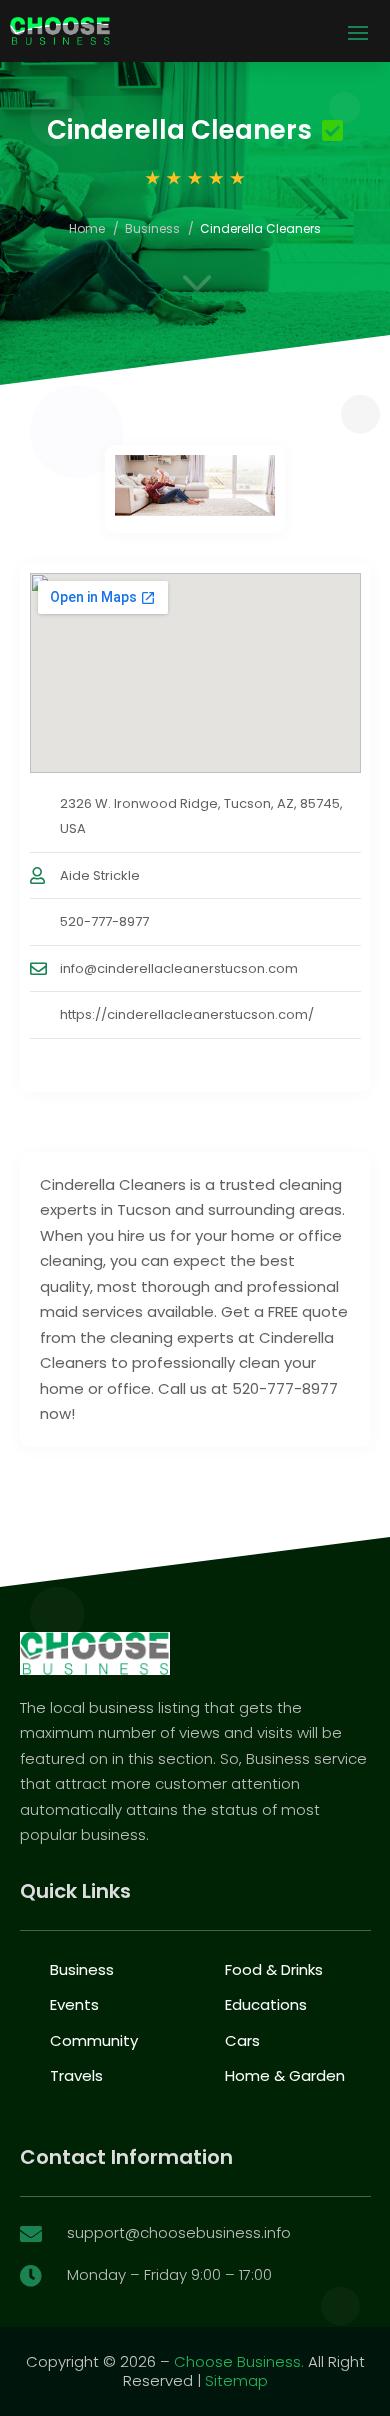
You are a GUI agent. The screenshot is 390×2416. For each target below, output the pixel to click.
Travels (76, 2075)
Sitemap (236, 2380)
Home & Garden (285, 2075)
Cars (242, 2040)
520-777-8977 (104, 921)
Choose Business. (239, 2361)
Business (152, 228)
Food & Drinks (274, 1969)
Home (87, 228)
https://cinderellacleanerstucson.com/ (187, 1014)
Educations (266, 2004)
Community (94, 2040)
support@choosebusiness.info (179, 2232)
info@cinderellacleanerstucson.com (179, 968)
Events (74, 2004)
